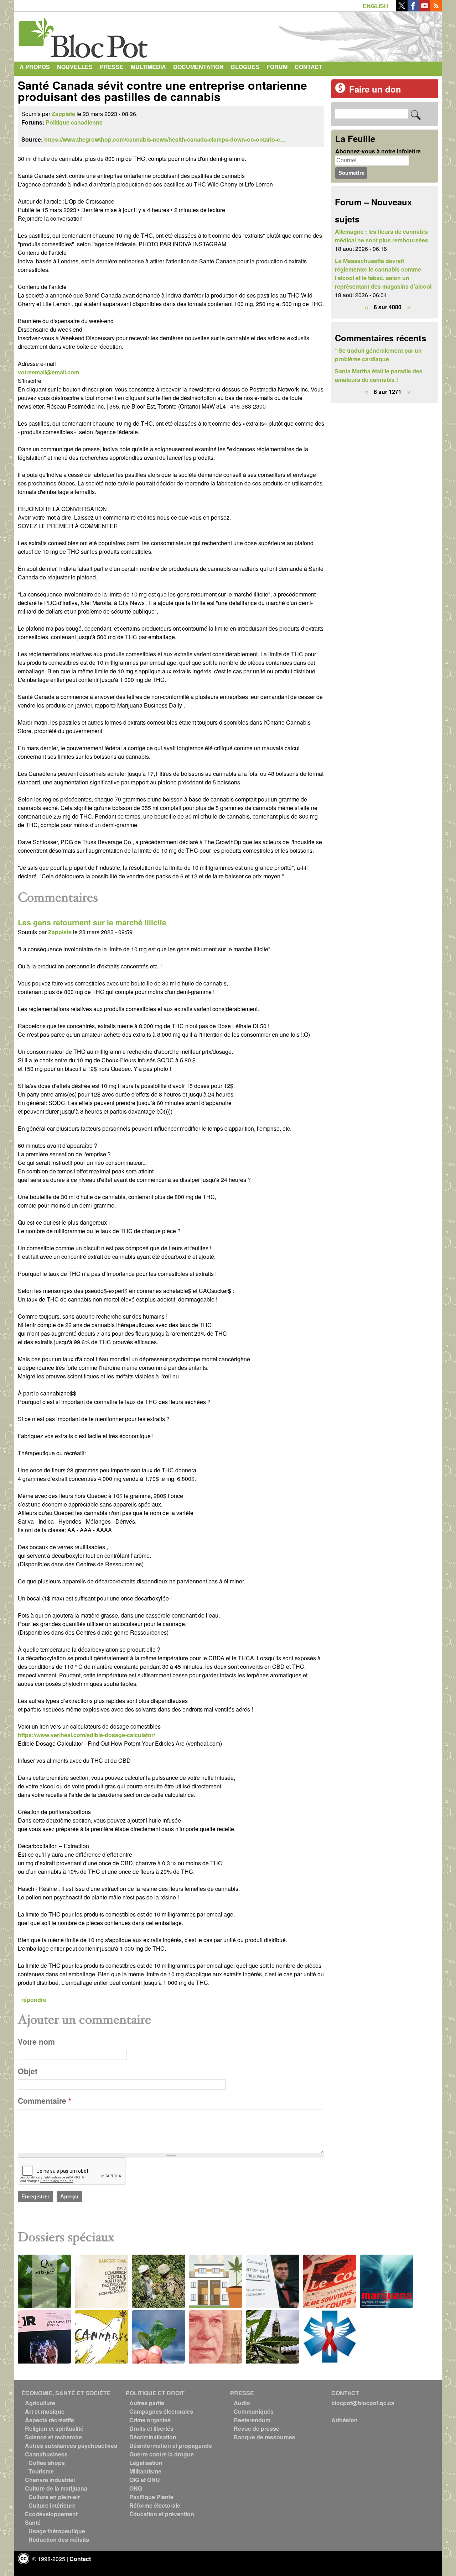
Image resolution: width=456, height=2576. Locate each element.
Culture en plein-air (54, 2497)
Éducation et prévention (162, 2514)
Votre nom (36, 2042)
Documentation (198, 67)
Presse (112, 67)
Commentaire (45, 2101)
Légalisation (146, 2463)
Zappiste (63, 114)
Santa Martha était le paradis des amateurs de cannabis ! (379, 375)
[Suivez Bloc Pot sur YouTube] (425, 9)
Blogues (245, 67)
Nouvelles (75, 67)
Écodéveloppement (51, 2514)
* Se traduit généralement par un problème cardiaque (378, 355)
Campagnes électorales (161, 2411)
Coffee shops (47, 2463)
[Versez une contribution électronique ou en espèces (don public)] (340, 91)
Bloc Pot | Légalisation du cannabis (84, 35)
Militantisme (145, 2471)
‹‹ (366, 307)
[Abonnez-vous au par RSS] (436, 9)
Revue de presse (256, 2428)
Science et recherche (53, 2437)
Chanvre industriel (50, 2480)
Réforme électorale (155, 2505)
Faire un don (375, 89)
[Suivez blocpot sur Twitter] (402, 9)
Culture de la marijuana (56, 2488)
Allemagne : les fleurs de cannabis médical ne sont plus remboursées (382, 236)
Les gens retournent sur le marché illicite (92, 922)
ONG (136, 2488)
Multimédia (148, 67)
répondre (34, 2000)
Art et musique (45, 2411)
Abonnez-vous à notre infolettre (378, 151)
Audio (242, 2403)
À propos (35, 67)
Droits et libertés (151, 2428)
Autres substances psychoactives (71, 2446)
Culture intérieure (52, 2505)
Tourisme (41, 2471)
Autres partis (147, 2403)
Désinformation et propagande (171, 2446)
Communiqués (254, 2411)
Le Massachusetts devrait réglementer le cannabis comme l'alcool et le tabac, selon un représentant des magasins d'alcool (383, 274)
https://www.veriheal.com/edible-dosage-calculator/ (86, 1735)
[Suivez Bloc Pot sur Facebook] (413, 9)
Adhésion (344, 2420)
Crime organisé (150, 2420)
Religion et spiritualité (54, 2428)
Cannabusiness (46, 2454)
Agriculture (40, 2403)
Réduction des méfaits (59, 2540)
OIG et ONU (145, 2480)
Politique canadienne (74, 122)
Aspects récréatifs (50, 2420)
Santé (33, 2522)
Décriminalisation (153, 2437)
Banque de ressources (265, 2437)
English (375, 6)
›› (409, 307)
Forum (277, 67)
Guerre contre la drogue (162, 2454)
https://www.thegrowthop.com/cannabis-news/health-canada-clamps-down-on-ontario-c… (165, 139)
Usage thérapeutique (57, 2531)
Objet (28, 2071)
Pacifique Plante (151, 2497)
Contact (309, 67)
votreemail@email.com (48, 372)
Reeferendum (252, 2420)
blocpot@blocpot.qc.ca (363, 2403)
